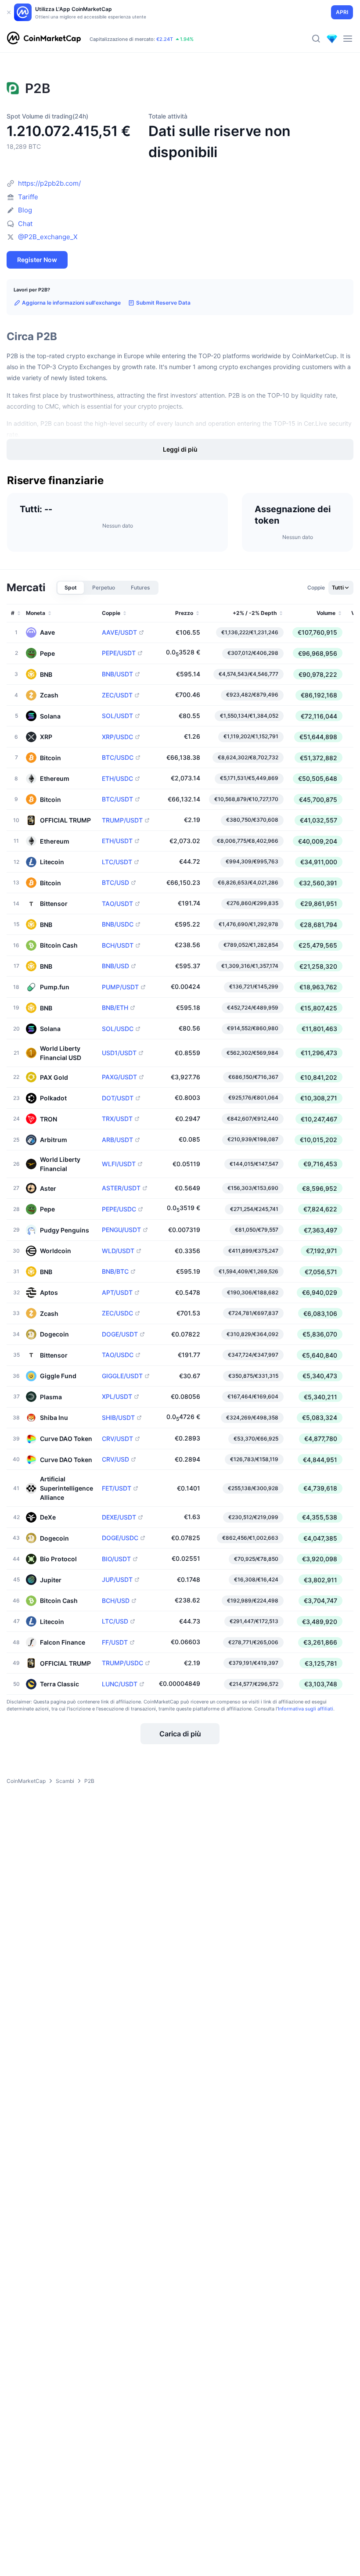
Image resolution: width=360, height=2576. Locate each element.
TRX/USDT (117, 1119)
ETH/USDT (117, 841)
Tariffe (28, 197)
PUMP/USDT (120, 987)
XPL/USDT (117, 1397)
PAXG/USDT (119, 1077)
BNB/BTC (115, 1272)
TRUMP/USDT (122, 820)
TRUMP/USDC (122, 1663)
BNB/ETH (115, 1008)
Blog (25, 210)
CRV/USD (115, 1459)
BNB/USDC (118, 924)
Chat (25, 224)
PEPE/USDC (119, 1209)
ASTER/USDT (121, 1188)
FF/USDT (115, 1642)
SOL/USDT (117, 716)
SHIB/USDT (118, 1418)
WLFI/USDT (119, 1164)
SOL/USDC (118, 1029)
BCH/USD (116, 1601)
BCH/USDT (118, 945)
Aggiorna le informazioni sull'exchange (71, 303)
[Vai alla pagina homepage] (44, 39)
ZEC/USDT (117, 695)
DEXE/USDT (119, 1517)
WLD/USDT (118, 1251)
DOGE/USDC (120, 1538)
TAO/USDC (118, 1355)
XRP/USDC (117, 737)
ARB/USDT (117, 1140)
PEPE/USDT (119, 653)
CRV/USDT (117, 1439)
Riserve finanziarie (55, 481)
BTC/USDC (118, 758)
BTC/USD (115, 883)
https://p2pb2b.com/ (49, 183)
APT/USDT (117, 1293)
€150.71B (121, 35)
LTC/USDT (117, 862)
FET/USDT (117, 1488)
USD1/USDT (119, 1053)
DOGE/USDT (120, 1334)
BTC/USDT (117, 799)
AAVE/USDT (119, 632)
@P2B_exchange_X (48, 237)
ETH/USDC (117, 779)
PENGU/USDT (121, 1230)
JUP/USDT (117, 1580)
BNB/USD (115, 966)
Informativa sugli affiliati (306, 1709)
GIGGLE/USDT (122, 1376)
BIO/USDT (116, 1559)
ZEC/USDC (117, 1313)
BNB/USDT (117, 674)
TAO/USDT (117, 904)
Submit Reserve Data (163, 303)
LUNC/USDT (120, 1684)
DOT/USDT (118, 1098)
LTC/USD (115, 1621)
